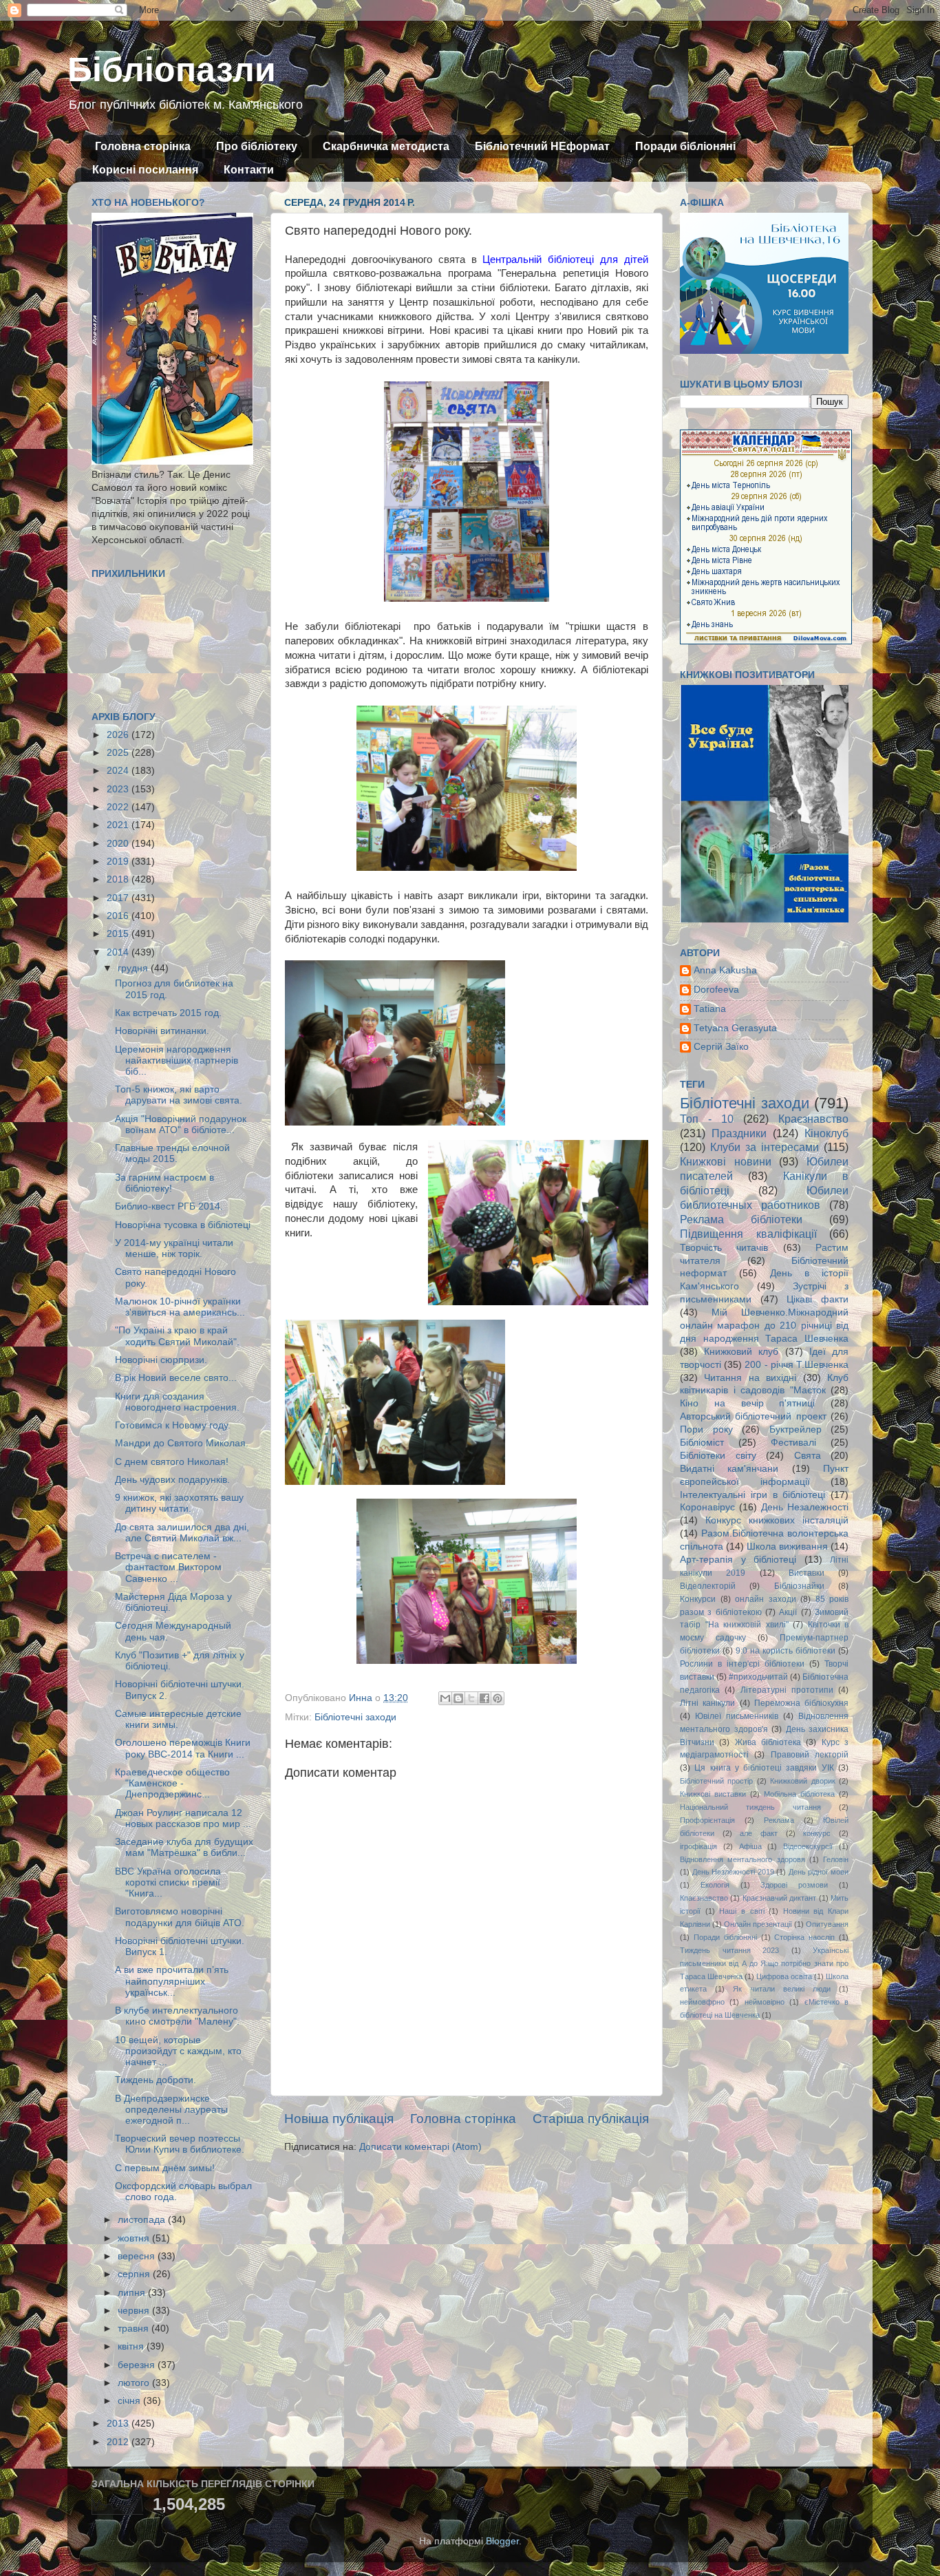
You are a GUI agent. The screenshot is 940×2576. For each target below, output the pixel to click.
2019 (119, 862)
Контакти (249, 170)
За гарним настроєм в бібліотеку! (164, 1183)
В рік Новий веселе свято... (176, 1378)
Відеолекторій (708, 1586)
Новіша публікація (339, 2119)
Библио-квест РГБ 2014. (169, 1206)
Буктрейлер (795, 1429)
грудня (134, 968)
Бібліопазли (172, 70)
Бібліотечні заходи (355, 1717)
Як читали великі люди (782, 1989)
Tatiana (710, 1009)
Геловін (836, 1859)
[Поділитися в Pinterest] (498, 1698)
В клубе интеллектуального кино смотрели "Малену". (177, 2016)
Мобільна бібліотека (799, 1794)
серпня (135, 2274)
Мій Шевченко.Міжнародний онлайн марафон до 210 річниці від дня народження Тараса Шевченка (764, 1326)
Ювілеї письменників (737, 1716)
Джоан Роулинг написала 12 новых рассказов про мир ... (183, 1818)
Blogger (502, 2541)
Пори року (706, 1429)
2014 (119, 952)
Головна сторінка (143, 146)
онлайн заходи (766, 1599)
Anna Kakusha (725, 970)
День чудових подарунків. (172, 1480)
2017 (119, 898)
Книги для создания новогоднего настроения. (177, 1402)
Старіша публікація (591, 2119)
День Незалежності (805, 1507)
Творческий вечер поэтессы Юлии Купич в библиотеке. (180, 2144)
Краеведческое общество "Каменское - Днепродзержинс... (172, 1783)
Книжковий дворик (802, 1781)
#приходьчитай (758, 1677)
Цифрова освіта (784, 1976)
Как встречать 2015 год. (168, 1013)
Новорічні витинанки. (162, 1031)
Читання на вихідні (750, 1378)
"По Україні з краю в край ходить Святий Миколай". (177, 1336)
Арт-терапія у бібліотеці (738, 1560)
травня (135, 2329)
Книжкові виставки (713, 1794)
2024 (119, 771)
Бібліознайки (799, 1586)
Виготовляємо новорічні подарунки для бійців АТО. (180, 1917)
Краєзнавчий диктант (779, 1898)
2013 (119, 2424)
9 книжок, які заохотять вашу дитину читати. (179, 1503)
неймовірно (765, 2002)
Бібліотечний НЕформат (542, 146)
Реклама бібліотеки (741, 1219)
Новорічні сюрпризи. (161, 1360)
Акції (788, 1612)
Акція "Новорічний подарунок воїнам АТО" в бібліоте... (181, 1125)
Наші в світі (741, 1911)
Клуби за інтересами (765, 1147)
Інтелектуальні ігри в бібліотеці (752, 1495)
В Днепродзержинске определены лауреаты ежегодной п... (171, 2110)
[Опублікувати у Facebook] (484, 1698)
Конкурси (698, 1599)
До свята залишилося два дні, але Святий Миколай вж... (182, 1533)
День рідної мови (819, 1872)
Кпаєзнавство (704, 1898)
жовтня (135, 2238)
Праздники (739, 1133)
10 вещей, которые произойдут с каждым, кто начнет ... (178, 2051)
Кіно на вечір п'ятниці (747, 1403)
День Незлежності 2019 (733, 1872)
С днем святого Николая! (172, 1462)
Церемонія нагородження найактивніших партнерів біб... (177, 1060)
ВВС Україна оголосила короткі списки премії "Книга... (168, 1882)
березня (138, 2365)
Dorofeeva (716, 990)
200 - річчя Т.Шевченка (797, 1365)
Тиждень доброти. (156, 2080)
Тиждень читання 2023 (729, 1950)
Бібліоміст (702, 1443)
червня (135, 2311)
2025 (119, 753)
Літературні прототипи (787, 1690)
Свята (808, 1456)
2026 (119, 735)
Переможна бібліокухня (801, 1703)
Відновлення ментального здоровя (743, 1859)
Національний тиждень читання (750, 1807)
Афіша (750, 1846)
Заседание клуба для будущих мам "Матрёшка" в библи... (184, 1847)
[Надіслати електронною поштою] (445, 1698)
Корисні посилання (145, 170)
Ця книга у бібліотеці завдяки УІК (764, 1768)
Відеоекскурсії (808, 1846)
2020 (119, 844)
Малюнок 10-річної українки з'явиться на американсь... (180, 1307)
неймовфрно (702, 2002)
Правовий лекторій (810, 1755)
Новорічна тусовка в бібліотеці (183, 1225)
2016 (119, 916)
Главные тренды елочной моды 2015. (172, 1153)
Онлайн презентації (758, 1924)
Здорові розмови (794, 1885)
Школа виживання (787, 1546)
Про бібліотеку (257, 146)
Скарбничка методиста (386, 146)
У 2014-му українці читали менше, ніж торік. (174, 1248)
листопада (143, 2220)
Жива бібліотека (768, 1742)
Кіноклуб (826, 1133)
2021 (119, 825)
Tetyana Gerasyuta (735, 1028)
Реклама (779, 1820)
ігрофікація (698, 1846)
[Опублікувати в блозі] (458, 1698)
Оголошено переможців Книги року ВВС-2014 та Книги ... (183, 1748)
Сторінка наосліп (804, 1937)
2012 (119, 2442)
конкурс (817, 1833)
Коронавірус (707, 1507)
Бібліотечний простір (716, 1781)
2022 (119, 807)
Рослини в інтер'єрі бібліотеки (742, 1664)
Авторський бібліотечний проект (753, 1416)
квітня (132, 2346)
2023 (119, 789)
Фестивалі (793, 1443)
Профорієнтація (707, 1820)
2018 (119, 879)
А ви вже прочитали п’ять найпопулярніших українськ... (172, 1981)
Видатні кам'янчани (729, 1469)
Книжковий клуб (741, 1352)
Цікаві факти (818, 1299)
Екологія (715, 1885)
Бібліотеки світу (718, 1456)
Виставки (807, 1573)
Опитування (827, 1924)
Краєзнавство (813, 1119)
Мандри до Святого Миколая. (182, 1443)
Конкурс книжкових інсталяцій (777, 1520)
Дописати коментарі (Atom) (420, 2147)
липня (133, 2293)
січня (130, 2401)
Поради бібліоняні (685, 146)
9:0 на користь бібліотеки (786, 1651)
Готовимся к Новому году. (173, 1425)
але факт (759, 1833)
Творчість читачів (724, 1248)
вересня (138, 2256)
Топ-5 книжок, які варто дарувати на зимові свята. (179, 1095)
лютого (135, 2383)
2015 (119, 934)
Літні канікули (707, 1703)
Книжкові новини (726, 1161)
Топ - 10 (707, 1119)
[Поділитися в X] (471, 1698)
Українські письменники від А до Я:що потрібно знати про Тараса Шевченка (764, 1963)
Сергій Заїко (721, 1047)
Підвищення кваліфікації (748, 1234)
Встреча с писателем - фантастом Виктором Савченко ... (168, 1567)
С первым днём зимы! (165, 2168)
